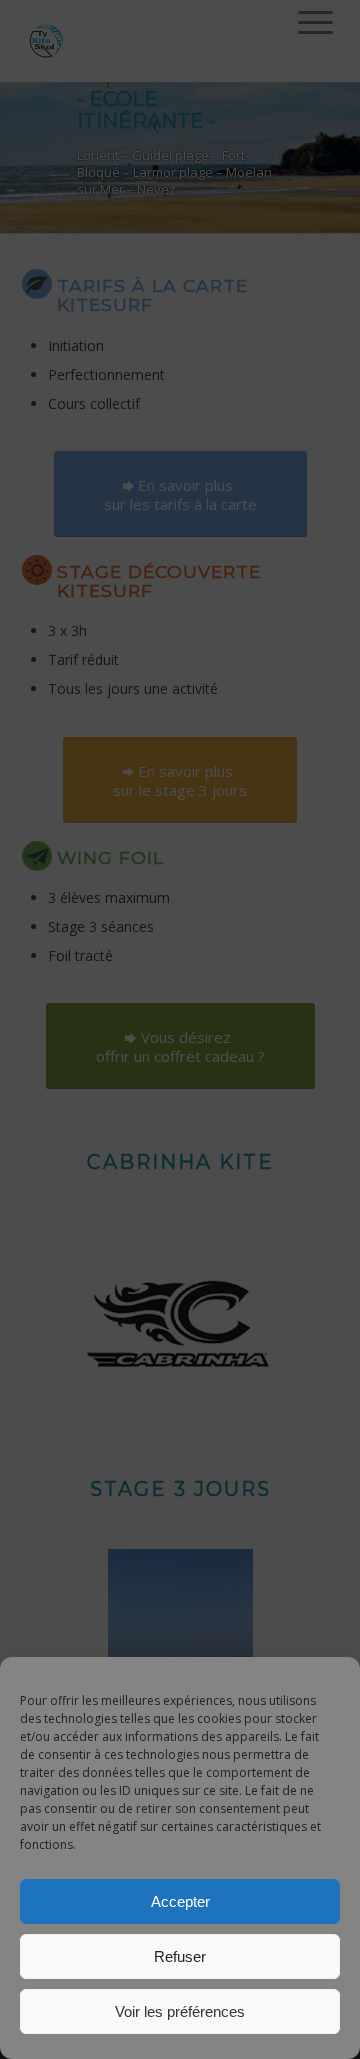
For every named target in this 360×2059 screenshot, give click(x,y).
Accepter (180, 1901)
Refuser (180, 1956)
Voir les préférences (180, 2011)
